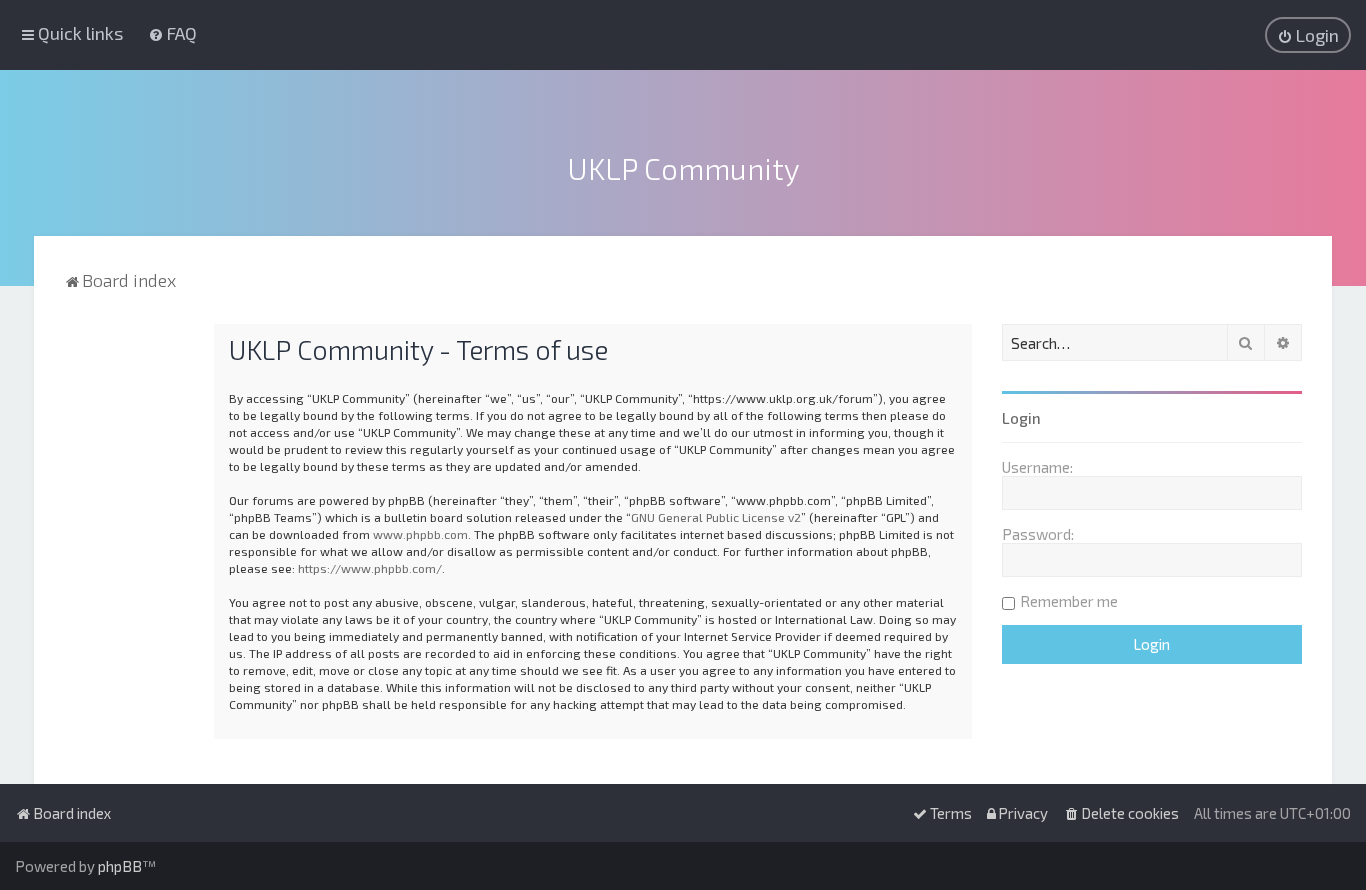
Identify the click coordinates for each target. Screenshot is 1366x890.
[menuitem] (172, 33)
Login (1021, 418)
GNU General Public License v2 (716, 517)
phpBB (120, 866)
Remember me (1069, 601)
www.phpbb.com (420, 534)
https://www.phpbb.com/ (370, 568)
